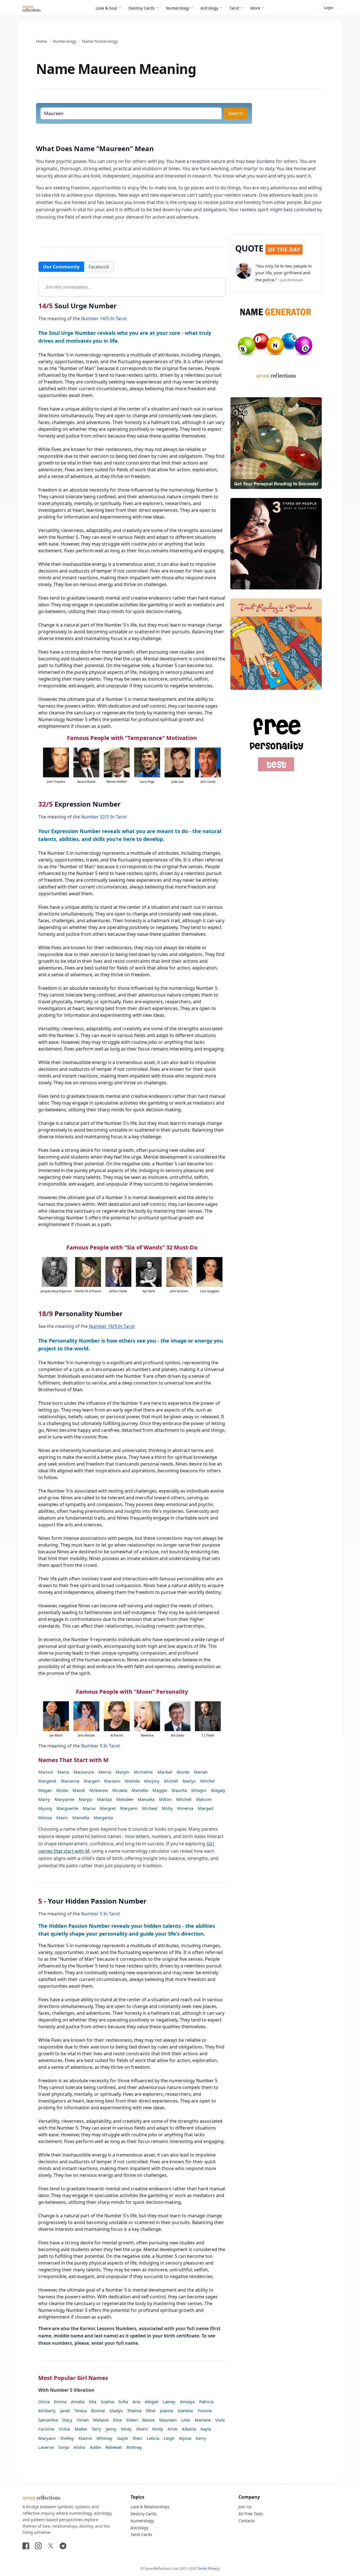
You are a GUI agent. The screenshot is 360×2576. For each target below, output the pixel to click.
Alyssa (185, 2438)
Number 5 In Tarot (101, 1914)
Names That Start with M (73, 1760)
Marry (44, 1799)
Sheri (137, 2438)
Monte (183, 1772)
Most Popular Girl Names (73, 2378)
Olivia (44, 2402)
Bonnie (98, 2411)
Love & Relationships (150, 2507)
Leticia (153, 2438)
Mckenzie (99, 1790)
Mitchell (184, 1799)
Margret (108, 1808)
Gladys (116, 2411)
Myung (45, 1808)
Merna (105, 1772)
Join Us (245, 2507)
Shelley (67, 2438)
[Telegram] (63, 2546)
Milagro (199, 1790)
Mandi (79, 1790)
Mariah (201, 1772)
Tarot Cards (141, 2535)
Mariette (140, 1790)
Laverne (46, 2447)
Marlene (203, 2420)
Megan (45, 1790)
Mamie (85, 2438)
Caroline (46, 2429)
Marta (63, 1772)
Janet (65, 2411)
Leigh (169, 2438)
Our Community (61, 267)
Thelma (134, 2411)
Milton (165, 1799)
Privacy (214, 2569)
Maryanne (64, 1799)
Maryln (122, 1772)
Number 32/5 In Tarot (104, 817)
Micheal (150, 1808)
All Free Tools (251, 2514)
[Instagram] (38, 2546)
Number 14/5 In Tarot (104, 318)
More (255, 8)
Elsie (117, 2420)
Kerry (201, 2438)
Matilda (132, 1781)
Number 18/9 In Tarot (112, 1326)
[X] (51, 2546)
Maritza (104, 1799)
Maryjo (86, 1799)
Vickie (64, 2429)
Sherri (142, 2429)
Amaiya (187, 2402)
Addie (95, 2447)
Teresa (80, 2411)
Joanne (167, 2411)
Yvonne (205, 2411)
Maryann (129, 1808)
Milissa (45, 1817)
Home (41, 41)
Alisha (79, 2447)
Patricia (206, 2402)
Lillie (186, 2420)
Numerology (178, 8)
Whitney (104, 2438)
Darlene (185, 2411)
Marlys (189, 1781)
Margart (206, 1808)
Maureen (168, 2420)
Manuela (146, 1799)
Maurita (179, 1790)
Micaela (120, 1790)
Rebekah (114, 2447)
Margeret (47, 1781)
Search (236, 113)
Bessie (148, 2420)
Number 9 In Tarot (101, 1746)
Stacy (67, 2420)
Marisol (46, 1772)
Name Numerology (100, 41)
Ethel (151, 2411)
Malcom (204, 1799)
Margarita (103, 1817)
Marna (89, 1808)
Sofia (123, 2402)
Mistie (62, 1790)
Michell (171, 1781)
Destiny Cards (142, 8)
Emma (60, 2402)
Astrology (209, 8)
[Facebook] (26, 2546)
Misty (126, 2429)
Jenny (111, 2429)
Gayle (122, 2438)
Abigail (152, 2402)
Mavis (62, 1817)
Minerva (185, 1808)
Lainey (169, 2402)
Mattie (81, 2429)
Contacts (247, 2521)
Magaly (218, 1790)
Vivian (83, 2420)
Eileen (132, 2420)
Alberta (189, 2429)
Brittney (134, 2447)
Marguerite (67, 1808)
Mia (93, 2402)
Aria (136, 2402)
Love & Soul (106, 8)
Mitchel (207, 1781)
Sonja (64, 2447)
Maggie (160, 1790)
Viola (220, 2420)
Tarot (234, 8)
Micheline (143, 1772)
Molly (167, 1808)
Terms (202, 2569)
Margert (92, 1781)
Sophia (107, 2402)
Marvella (81, 1817)
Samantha (48, 2420)
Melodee (125, 1799)
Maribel (165, 1772)
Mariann (112, 1781)
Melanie (101, 2420)
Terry (96, 2429)
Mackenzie (84, 1772)
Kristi (173, 2429)
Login (328, 8)
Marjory (152, 1781)
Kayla (206, 2429)
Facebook (99, 267)
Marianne (70, 1781)
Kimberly (47, 2411)
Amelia (78, 2402)
